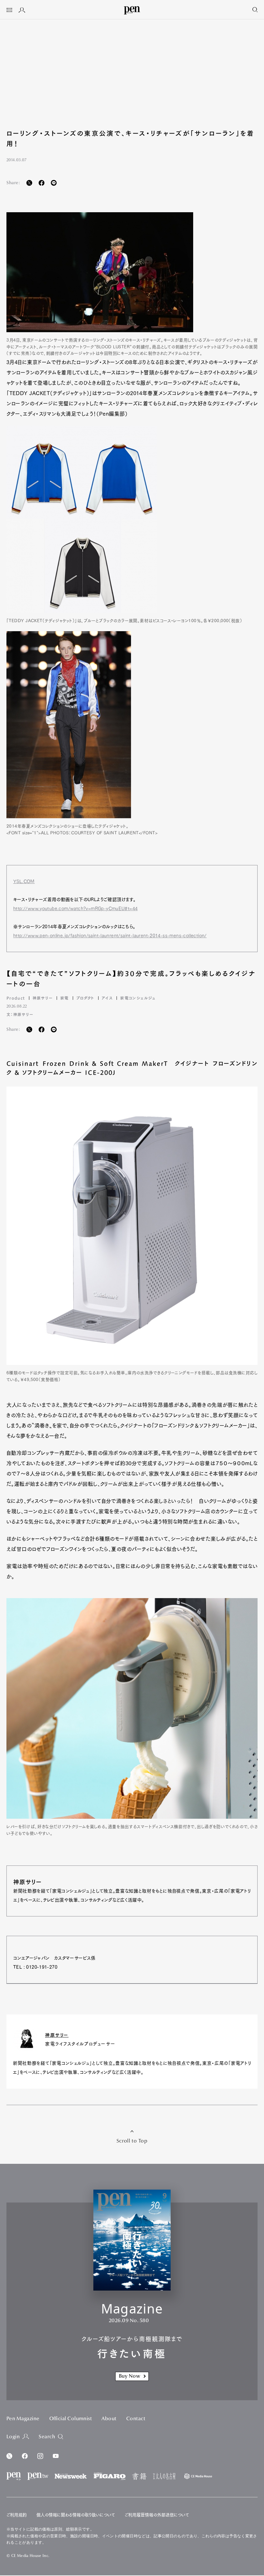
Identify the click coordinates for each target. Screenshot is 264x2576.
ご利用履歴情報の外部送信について (157, 2515)
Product (16, 998)
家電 (65, 998)
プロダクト (85, 998)
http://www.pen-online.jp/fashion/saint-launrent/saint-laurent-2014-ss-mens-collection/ (110, 936)
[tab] (9, 11)
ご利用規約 (17, 2515)
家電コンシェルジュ (138, 998)
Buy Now (129, 2376)
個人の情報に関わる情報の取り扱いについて (76, 2515)
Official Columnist (71, 2419)
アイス (107, 998)
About (109, 2419)
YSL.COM (24, 881)
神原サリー (43, 998)
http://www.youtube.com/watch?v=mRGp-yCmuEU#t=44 (75, 909)
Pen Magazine (23, 2419)
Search (47, 2437)
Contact (136, 2419)
